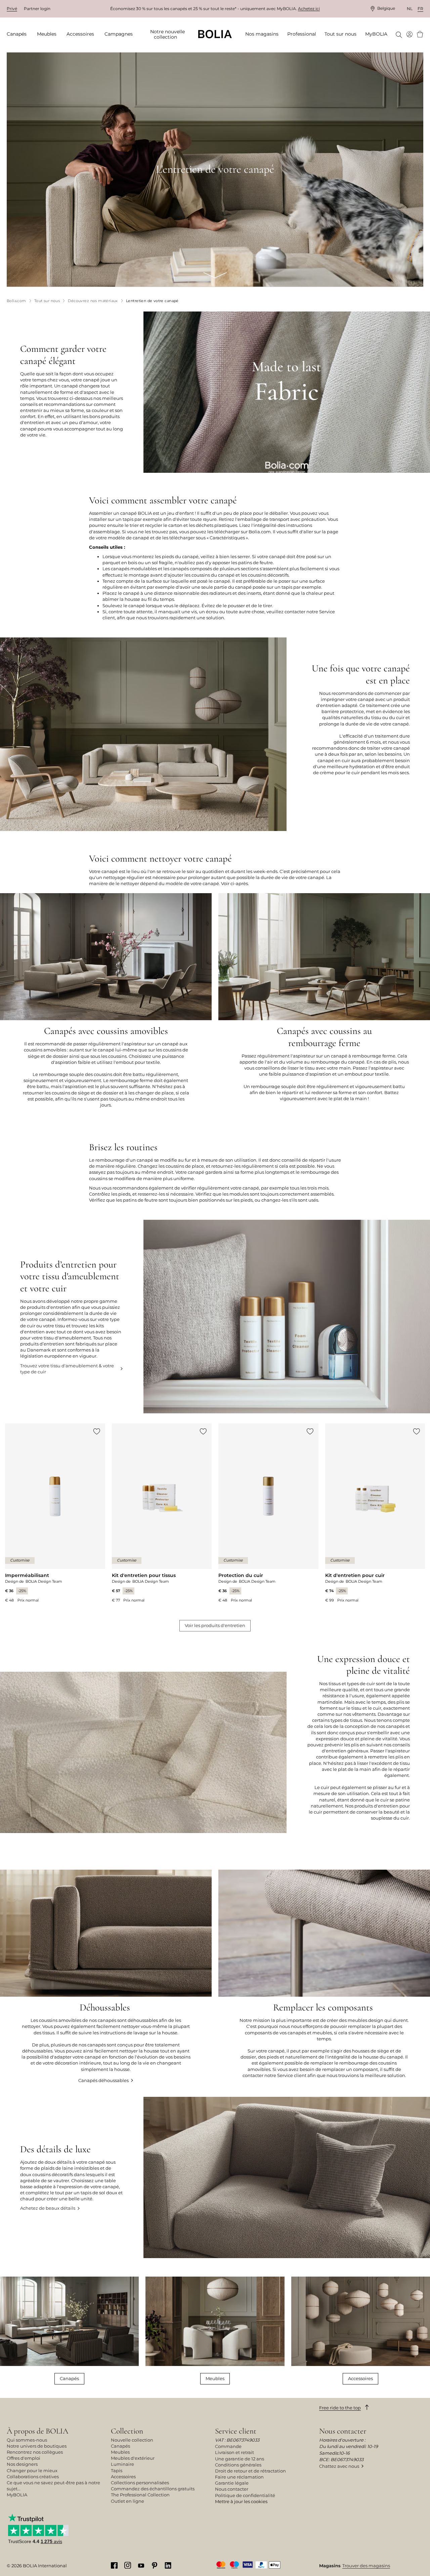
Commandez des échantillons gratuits (153, 2489)
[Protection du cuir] (268, 1513)
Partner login (37, 9)
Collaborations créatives (33, 2477)
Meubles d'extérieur (133, 2458)
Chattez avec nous (339, 2466)
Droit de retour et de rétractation (250, 2471)
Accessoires (360, 2378)
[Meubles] (215, 2331)
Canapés (69, 2378)
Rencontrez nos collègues (35, 2452)
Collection (127, 2431)
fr (420, 9)
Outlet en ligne (127, 2501)
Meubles (215, 2378)
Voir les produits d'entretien (215, 1625)
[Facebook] (114, 2565)
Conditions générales (238, 2465)
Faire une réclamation (239, 2477)
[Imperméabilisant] (55, 1513)
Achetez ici (309, 9)
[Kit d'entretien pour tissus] (162, 1513)
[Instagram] (128, 2565)
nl (410, 9)
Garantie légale (232, 2483)
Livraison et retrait (234, 2452)
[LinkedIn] (168, 2565)
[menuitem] (19, 34)
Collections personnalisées (140, 2483)
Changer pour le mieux (32, 2470)
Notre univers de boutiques (37, 2446)
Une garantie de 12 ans (240, 2459)
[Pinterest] (155, 2565)
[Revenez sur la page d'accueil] (215, 34)
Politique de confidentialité (245, 2495)
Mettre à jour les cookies (241, 2501)
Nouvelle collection (132, 2440)
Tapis (117, 2470)
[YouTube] (141, 2565)
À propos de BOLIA (37, 2431)
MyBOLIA (17, 2495)
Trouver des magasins (366, 2566)
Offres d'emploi (24, 2458)
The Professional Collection (140, 2495)
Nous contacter (232, 2489)
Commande (228, 2446)
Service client (236, 2431)
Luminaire (122, 2464)
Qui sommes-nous (27, 2440)
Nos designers (22, 2464)
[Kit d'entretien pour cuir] (375, 1513)
